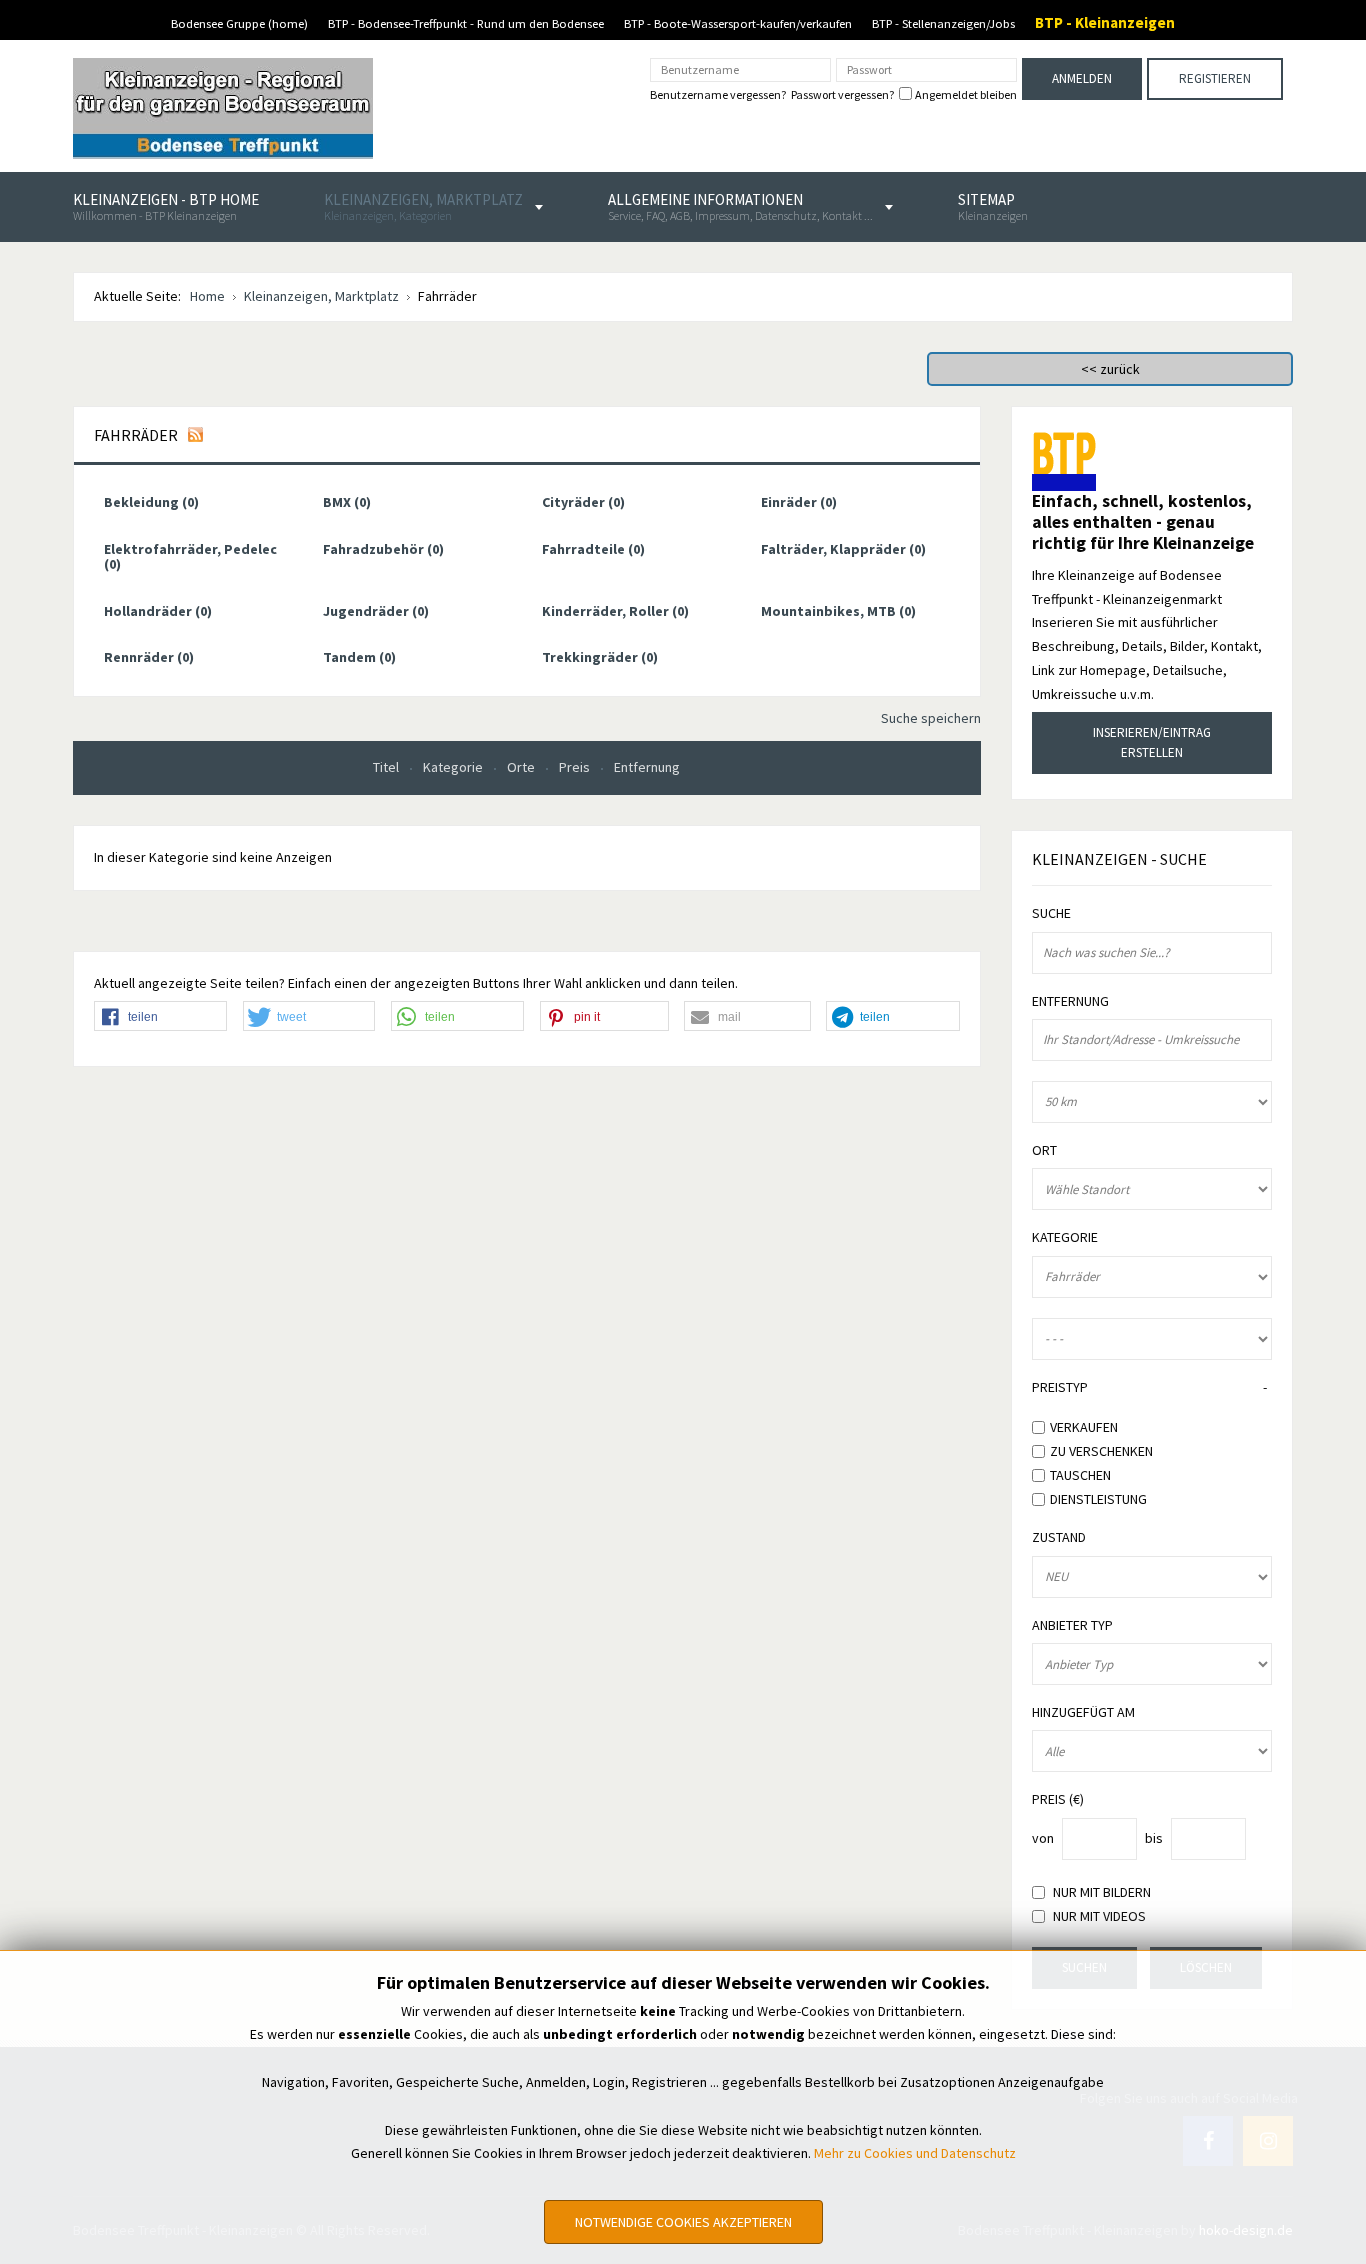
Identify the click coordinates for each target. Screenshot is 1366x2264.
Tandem (359, 657)
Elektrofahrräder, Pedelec (190, 556)
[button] (160, 1017)
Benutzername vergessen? (718, 94)
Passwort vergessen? (842, 94)
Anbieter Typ (1072, 1625)
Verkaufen (1084, 1427)
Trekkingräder (600, 657)
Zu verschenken (1101, 1451)
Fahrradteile (593, 549)
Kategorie (454, 767)
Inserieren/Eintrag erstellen (1152, 742)
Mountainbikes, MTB (838, 611)
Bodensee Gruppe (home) (239, 23)
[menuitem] (166, 207)
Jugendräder (376, 611)
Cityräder (583, 502)
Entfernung (647, 767)
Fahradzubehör (383, 549)
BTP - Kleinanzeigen (1105, 22)
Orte (522, 767)
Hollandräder (158, 611)
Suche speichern (931, 718)
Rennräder (149, 657)
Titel (387, 767)
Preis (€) (1058, 1799)
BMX (347, 502)
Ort (1044, 1150)
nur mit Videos (1099, 1916)
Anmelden (1082, 78)
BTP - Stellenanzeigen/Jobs (943, 23)
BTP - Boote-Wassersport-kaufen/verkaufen (738, 23)
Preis (576, 767)
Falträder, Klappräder (843, 549)
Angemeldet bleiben (966, 95)
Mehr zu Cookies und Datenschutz (915, 2153)
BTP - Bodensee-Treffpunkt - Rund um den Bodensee (466, 23)
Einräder (799, 502)
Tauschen (1080, 1475)
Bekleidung (151, 502)
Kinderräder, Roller (615, 611)
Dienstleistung (1098, 1498)
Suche (1051, 913)
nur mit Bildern (1102, 1892)
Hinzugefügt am (1083, 1712)
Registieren (1215, 78)
